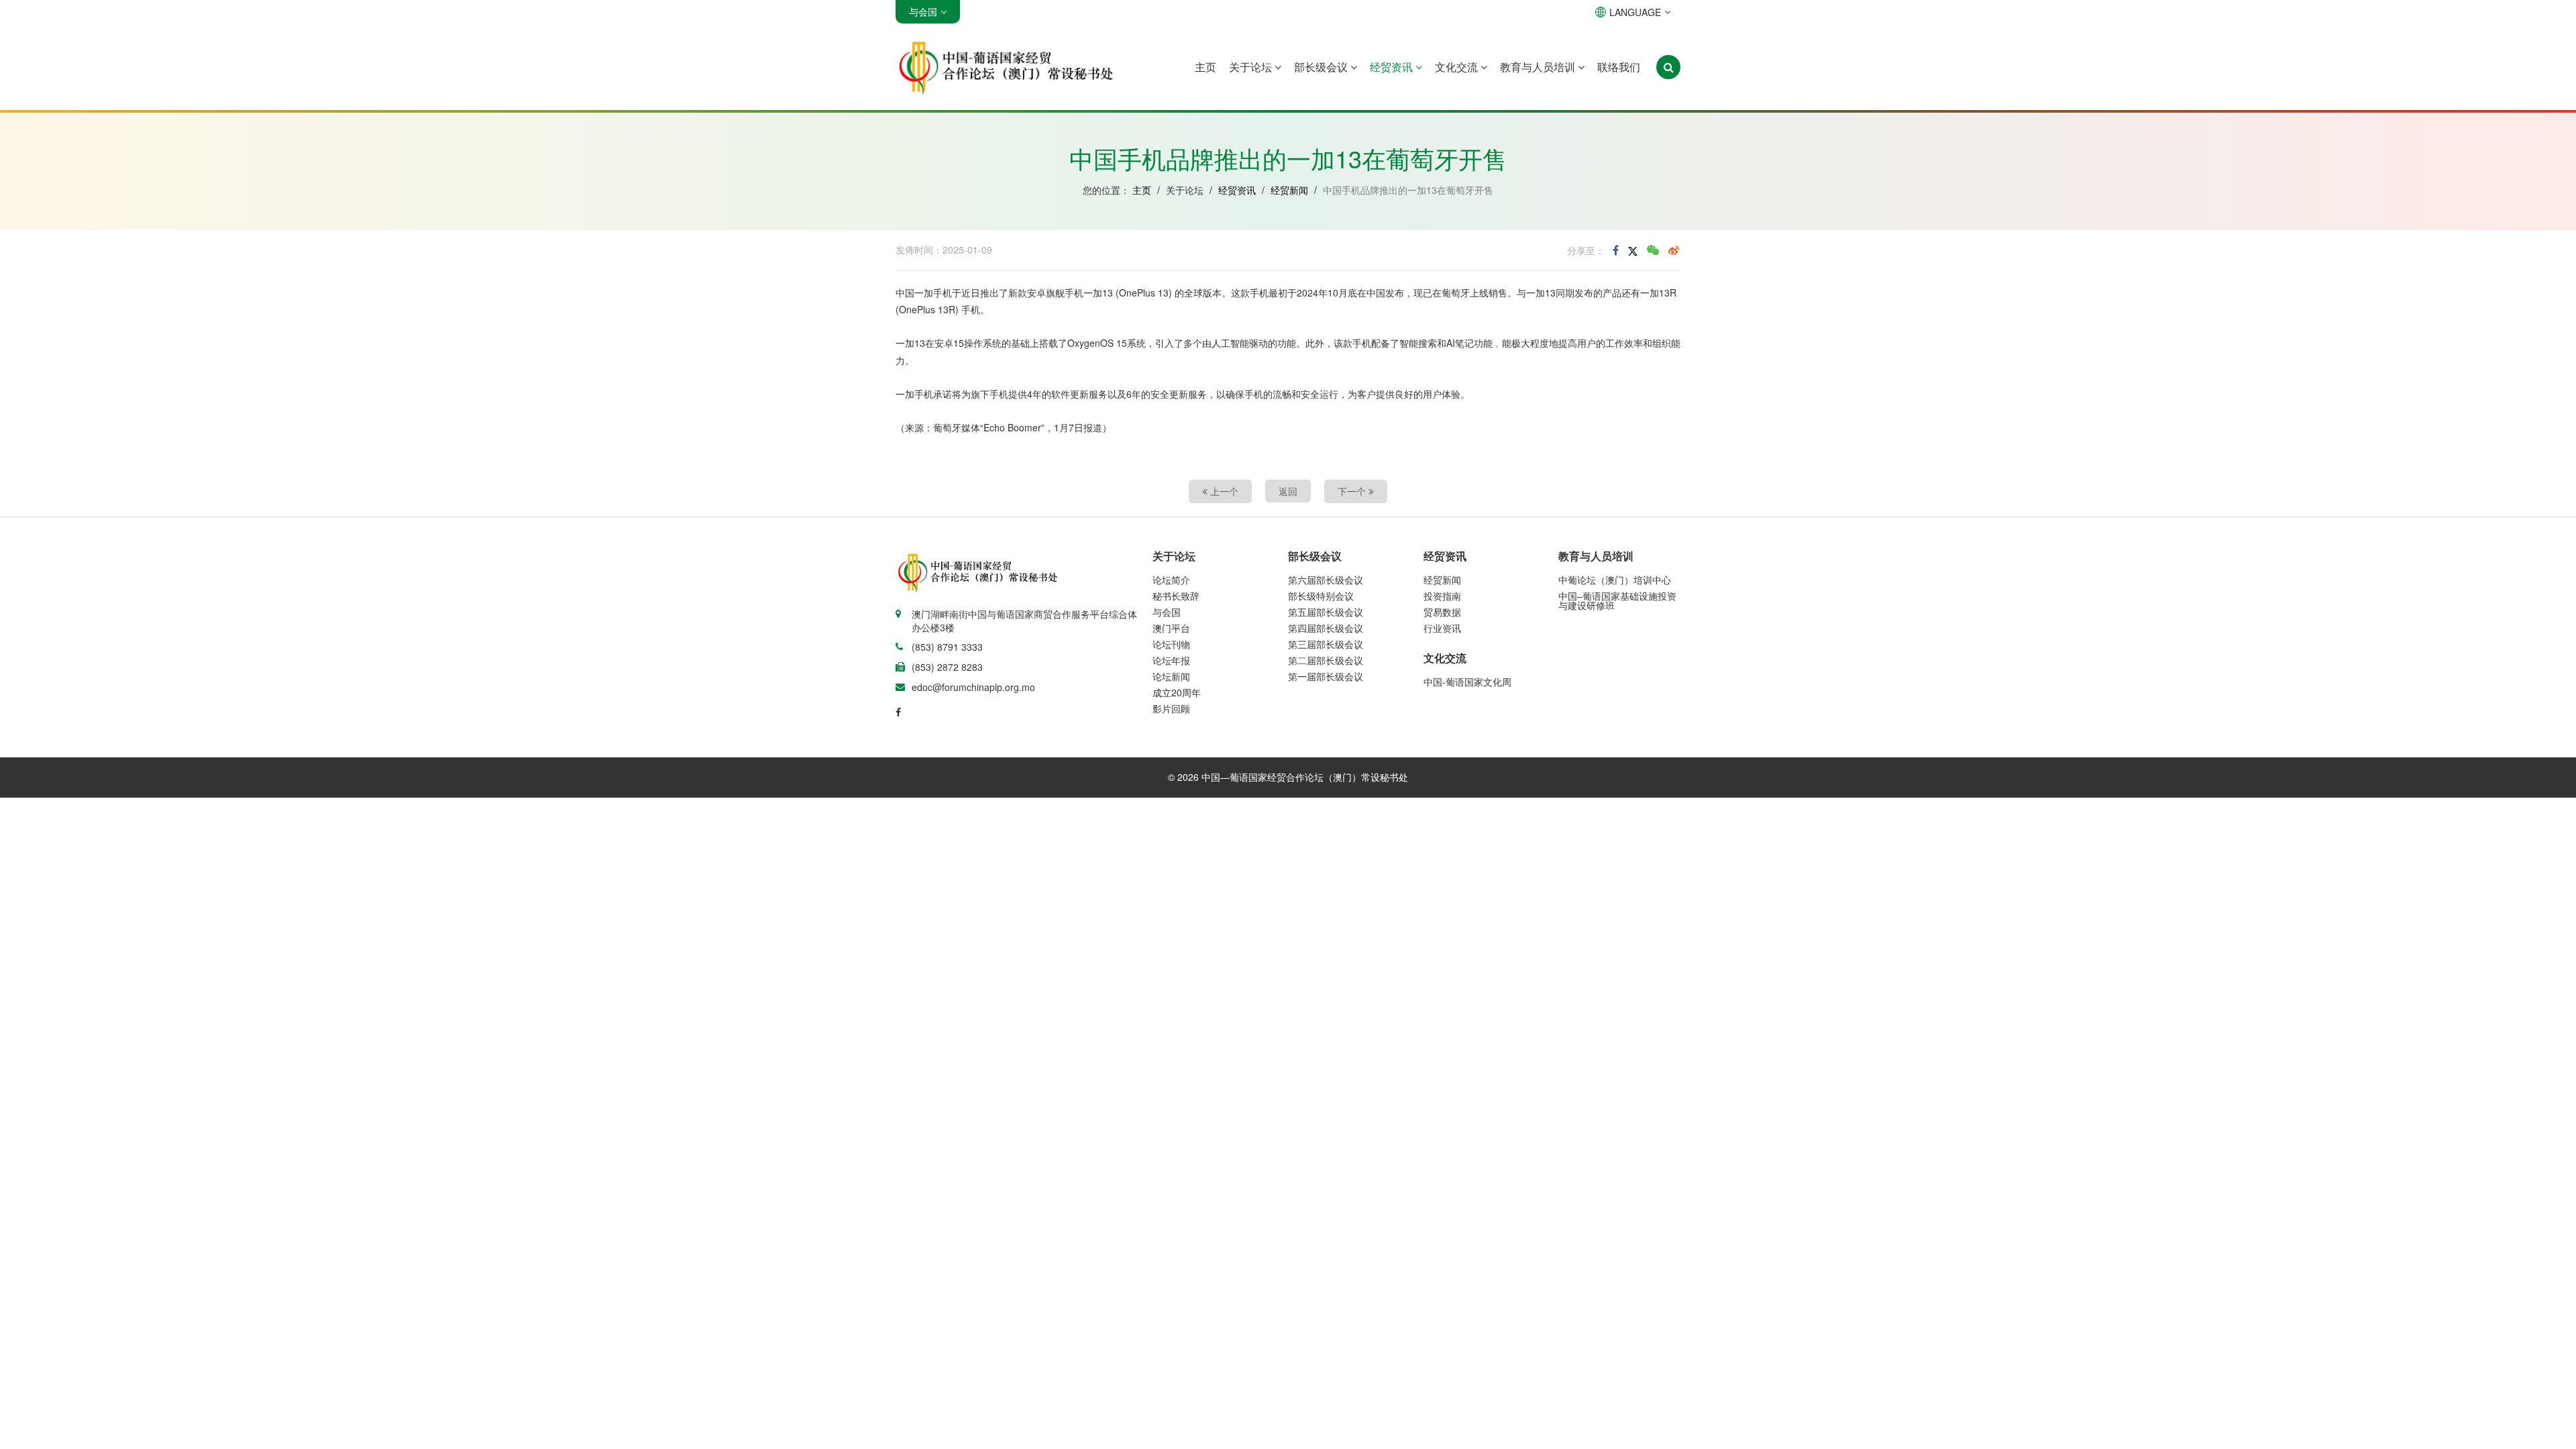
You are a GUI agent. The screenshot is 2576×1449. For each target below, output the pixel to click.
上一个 (1223, 491)
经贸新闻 (1289, 190)
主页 (1205, 67)
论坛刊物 (1171, 644)
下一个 (1353, 491)
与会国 (1167, 612)
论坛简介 (1171, 580)
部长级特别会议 (1321, 596)
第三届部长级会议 (1326, 644)
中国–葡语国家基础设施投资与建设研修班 (1617, 600)
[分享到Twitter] (1633, 250)
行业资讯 (1442, 628)
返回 (1288, 491)
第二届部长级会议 (1326, 660)
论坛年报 (1171, 660)
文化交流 (1458, 67)
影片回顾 (1171, 708)
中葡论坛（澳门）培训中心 (1615, 580)
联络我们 (1619, 67)
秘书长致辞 (1176, 596)
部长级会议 (1322, 67)
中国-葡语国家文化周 (1467, 682)
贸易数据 (1442, 612)
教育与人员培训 (1539, 67)
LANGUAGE (1635, 12)
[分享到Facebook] (1616, 250)
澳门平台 (1171, 628)
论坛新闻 (1171, 676)
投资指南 (1442, 596)
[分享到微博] (1674, 250)
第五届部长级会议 (1326, 612)
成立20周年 (1177, 692)
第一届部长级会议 (1326, 676)
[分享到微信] (1653, 250)
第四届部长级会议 (1326, 628)
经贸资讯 (1393, 67)
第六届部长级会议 (1326, 580)
